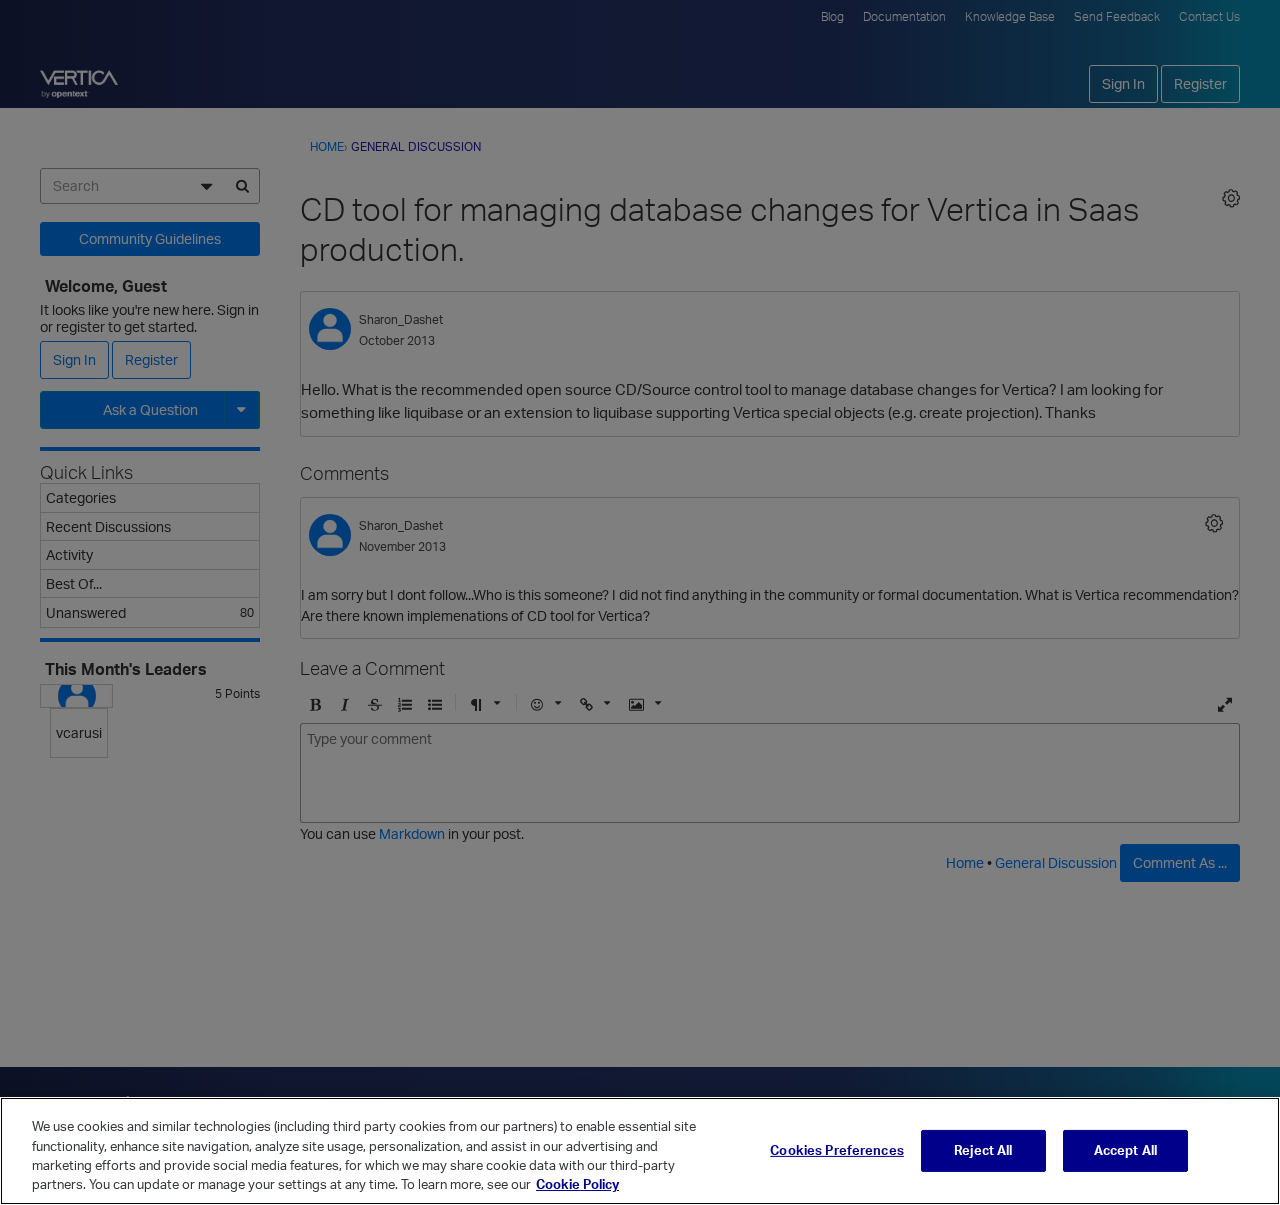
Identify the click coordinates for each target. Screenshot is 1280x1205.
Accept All (1125, 1150)
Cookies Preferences (836, 1150)
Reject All (983, 1150)
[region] (640, 1151)
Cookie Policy (577, 1184)
